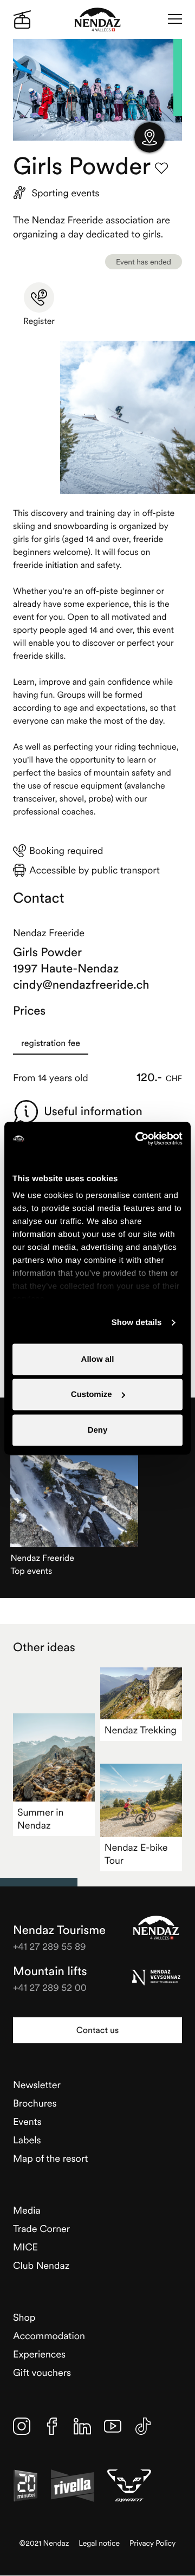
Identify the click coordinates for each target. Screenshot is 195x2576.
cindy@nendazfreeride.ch (81, 985)
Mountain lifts (50, 1971)
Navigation (175, 19)
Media (27, 2210)
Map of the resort (50, 2158)
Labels (27, 2140)
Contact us (97, 2030)
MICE (25, 2247)
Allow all (98, 1359)
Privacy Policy (152, 2543)
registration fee (51, 1043)
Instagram (22, 2426)
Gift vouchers (42, 2372)
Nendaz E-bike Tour (136, 1854)
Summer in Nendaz (40, 1819)
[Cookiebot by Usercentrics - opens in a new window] (138, 1138)
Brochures (35, 2103)
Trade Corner (41, 2229)
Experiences (39, 2354)
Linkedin (82, 2426)
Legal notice (99, 2543)
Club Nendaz (41, 2265)
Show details (137, 1323)
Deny (98, 1430)
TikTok (143, 2426)
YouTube (113, 2426)
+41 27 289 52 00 (50, 1987)
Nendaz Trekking (141, 1730)
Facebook (52, 2426)
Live (22, 19)
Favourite (161, 168)
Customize (92, 1395)
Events (27, 2121)
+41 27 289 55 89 (50, 1946)
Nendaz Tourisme (156, 1928)
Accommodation (49, 2336)
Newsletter (37, 2085)
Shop (24, 2317)
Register (39, 321)
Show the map (149, 137)
